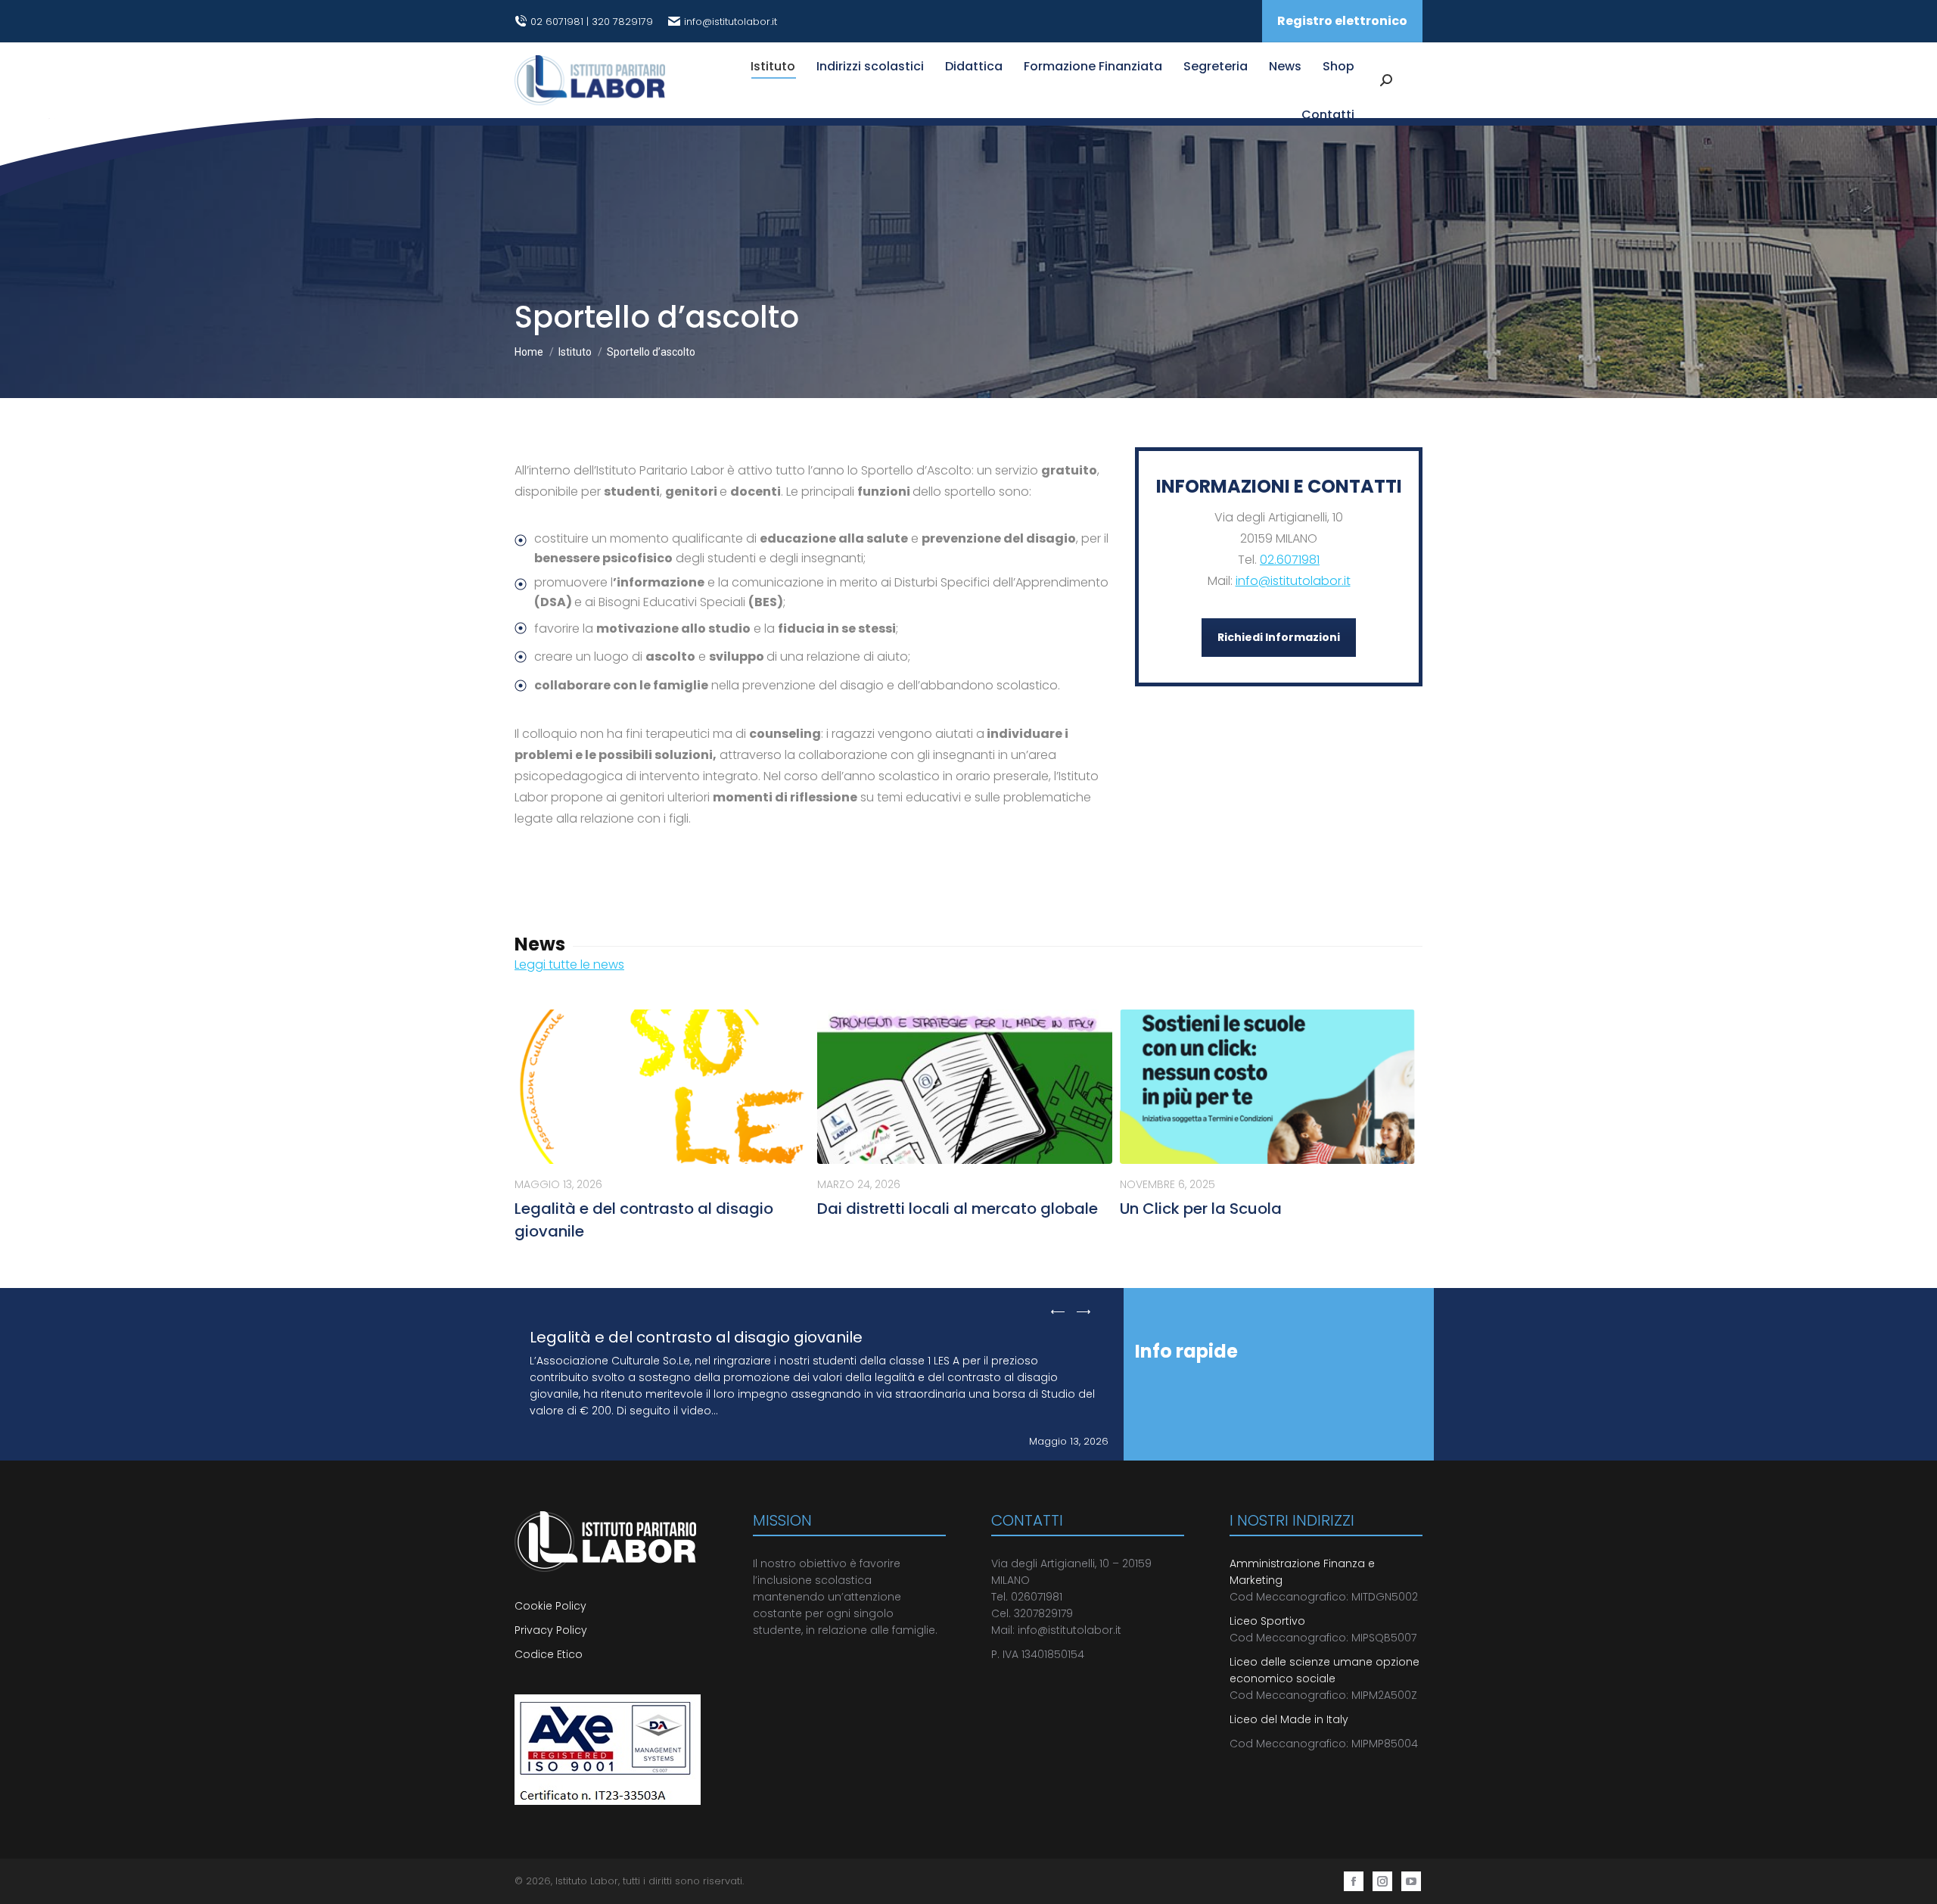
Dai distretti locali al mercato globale (958, 1209)
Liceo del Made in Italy (1289, 1719)
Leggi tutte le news (569, 964)
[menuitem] (773, 67)
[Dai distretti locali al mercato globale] (965, 1087)
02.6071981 (1290, 560)
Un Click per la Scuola (1201, 1209)
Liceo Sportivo (1267, 1621)
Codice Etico (549, 1654)
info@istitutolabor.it (731, 22)
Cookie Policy (552, 1606)
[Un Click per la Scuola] (1267, 1087)
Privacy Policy (551, 1630)
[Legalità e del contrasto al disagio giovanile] (662, 1087)
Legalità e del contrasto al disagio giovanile (696, 1337)
